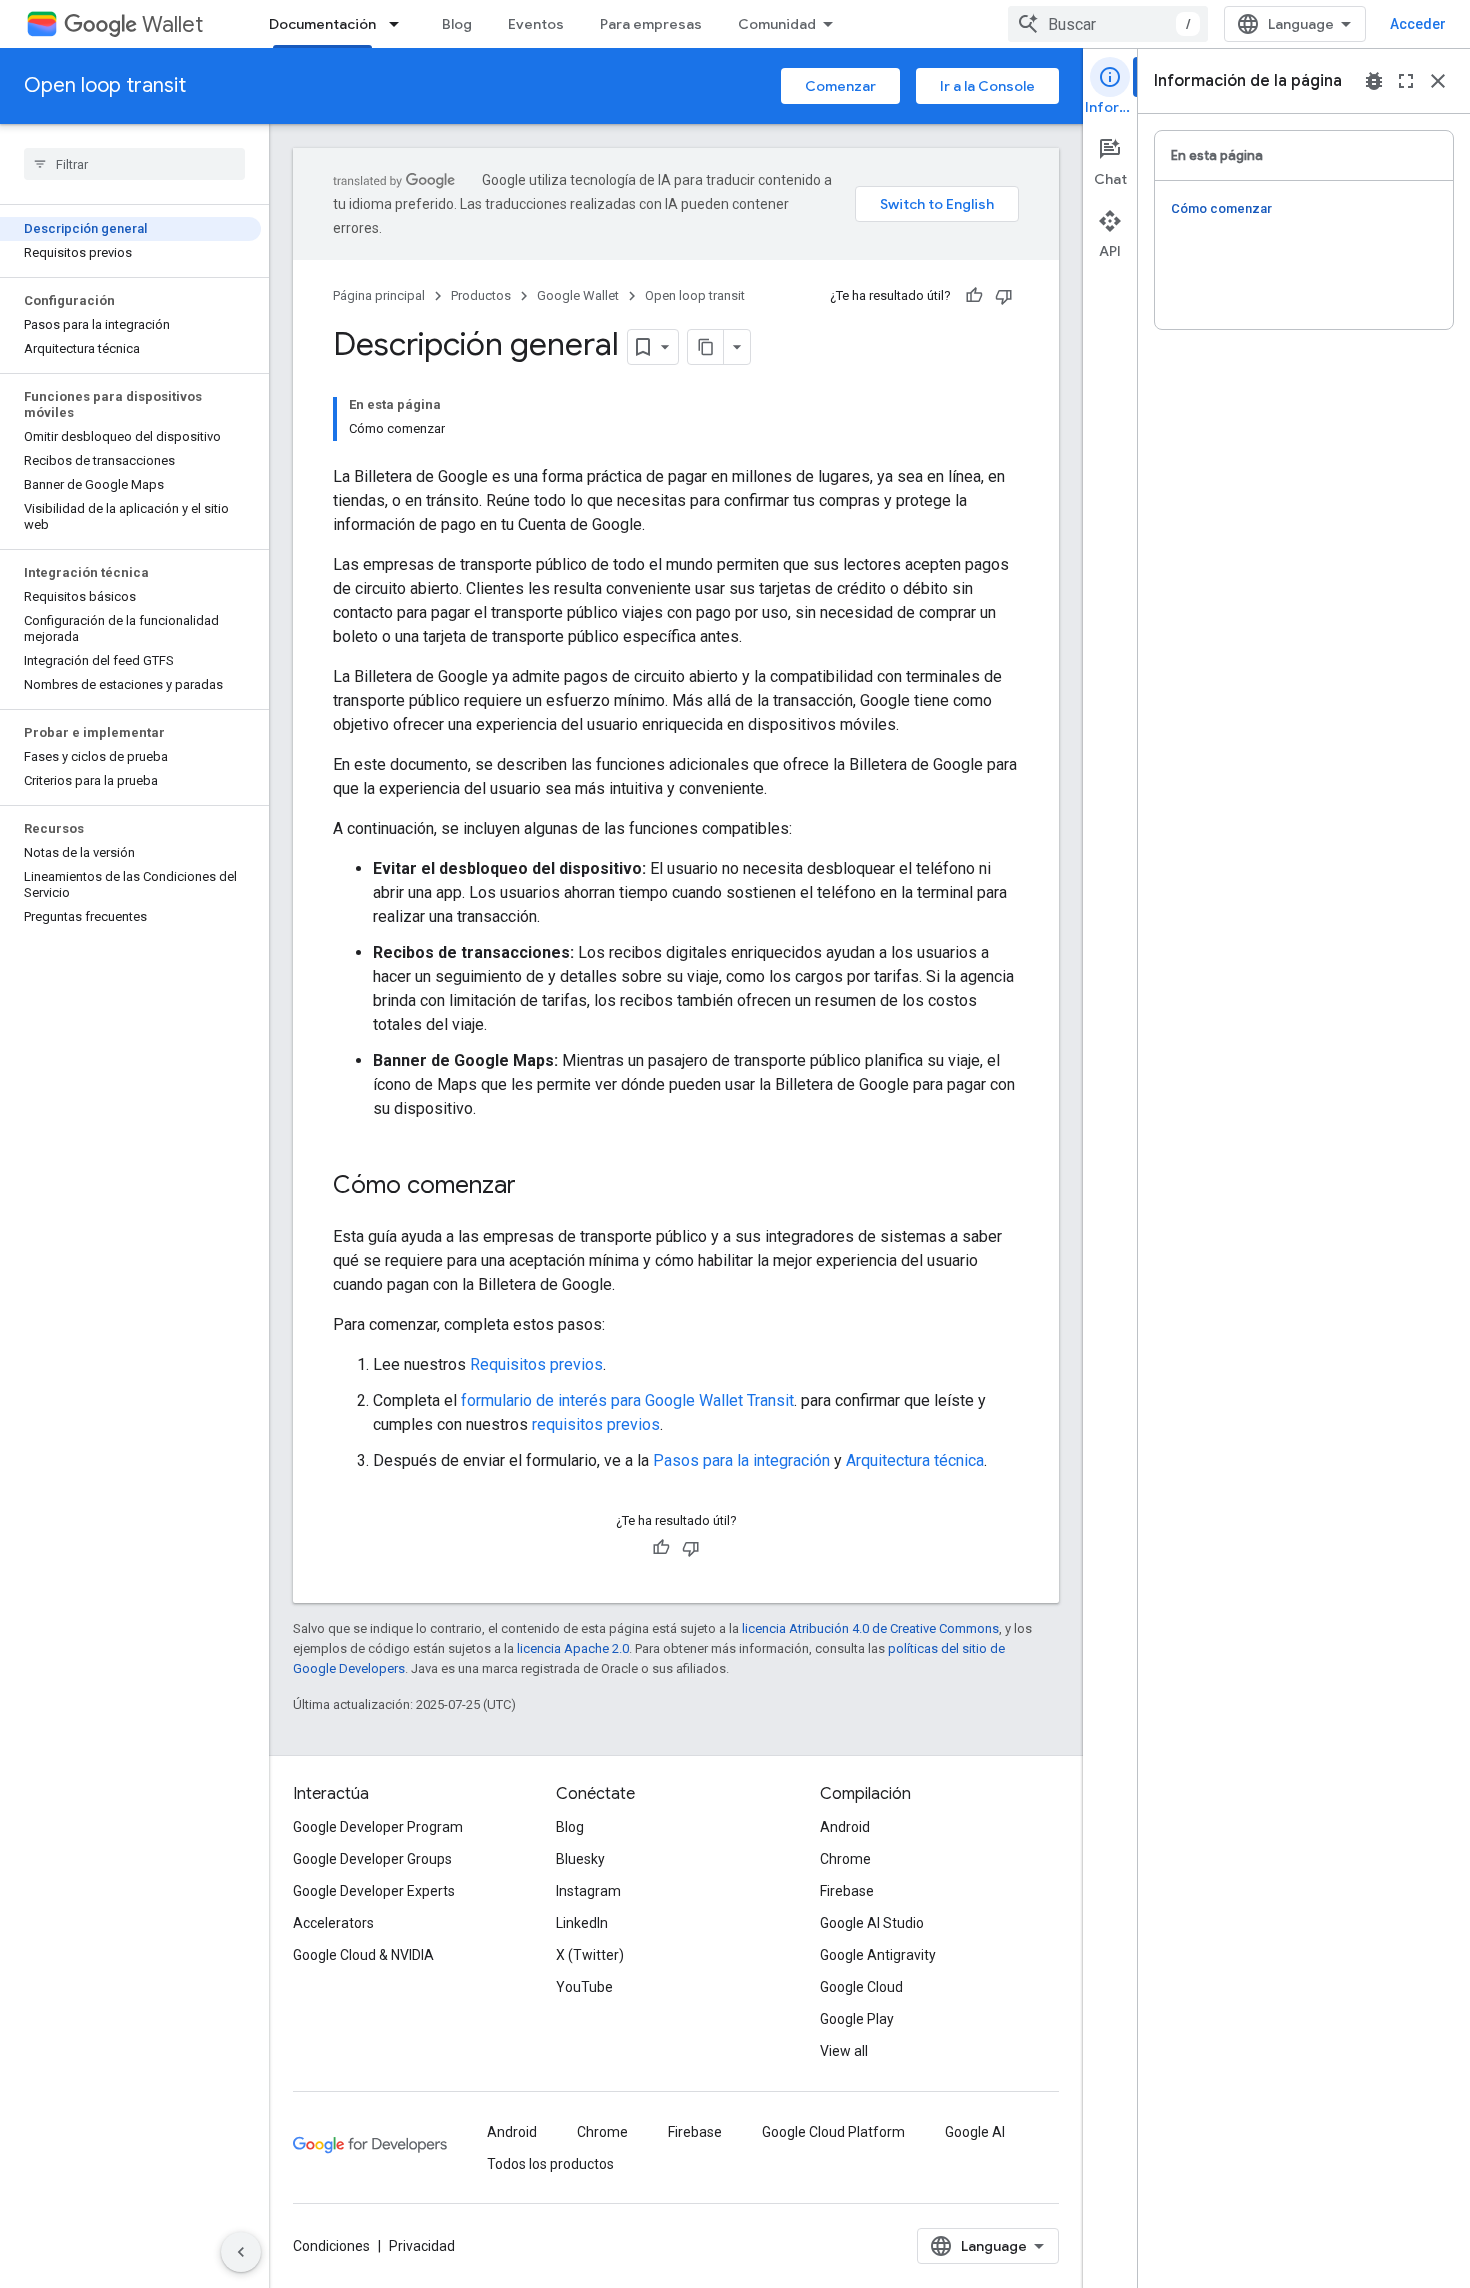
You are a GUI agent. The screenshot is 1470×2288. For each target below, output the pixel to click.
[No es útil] (1004, 296)
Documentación (322, 24)
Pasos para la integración (741, 1460)
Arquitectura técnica (915, 1460)
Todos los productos (550, 2164)
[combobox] (1108, 24)
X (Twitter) (590, 1955)
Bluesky (580, 1859)
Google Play (857, 2019)
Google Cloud (861, 1987)
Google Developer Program (378, 1827)
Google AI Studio (872, 1923)
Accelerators (333, 1923)
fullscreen (1406, 81)
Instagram (588, 1891)
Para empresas (651, 24)
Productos (481, 295)
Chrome (845, 1859)
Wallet (172, 24)
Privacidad (422, 2246)
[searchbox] (134, 164)
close (1438, 81)
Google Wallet (578, 295)
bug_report (1374, 81)
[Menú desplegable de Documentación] (400, 24)
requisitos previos (596, 1424)
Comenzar (840, 86)
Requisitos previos (536, 1364)
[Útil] (974, 296)
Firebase (847, 1891)
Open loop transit (105, 85)
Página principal (379, 295)
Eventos (536, 24)
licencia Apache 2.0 (573, 1648)
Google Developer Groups (372, 1859)
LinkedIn (582, 1923)
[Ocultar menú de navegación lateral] (241, 2252)
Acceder (1418, 24)
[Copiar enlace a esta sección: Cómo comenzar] (536, 1187)
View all (844, 2051)
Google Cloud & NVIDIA (363, 1955)
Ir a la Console (987, 86)
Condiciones (331, 2246)
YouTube (584, 1987)
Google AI (975, 2132)
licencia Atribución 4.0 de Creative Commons (870, 1628)
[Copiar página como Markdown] (706, 347)
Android (845, 1827)
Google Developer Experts (374, 1891)
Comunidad (777, 24)
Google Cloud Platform (833, 2132)
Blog (457, 24)
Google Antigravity (878, 1955)
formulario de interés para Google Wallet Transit (627, 1400)
